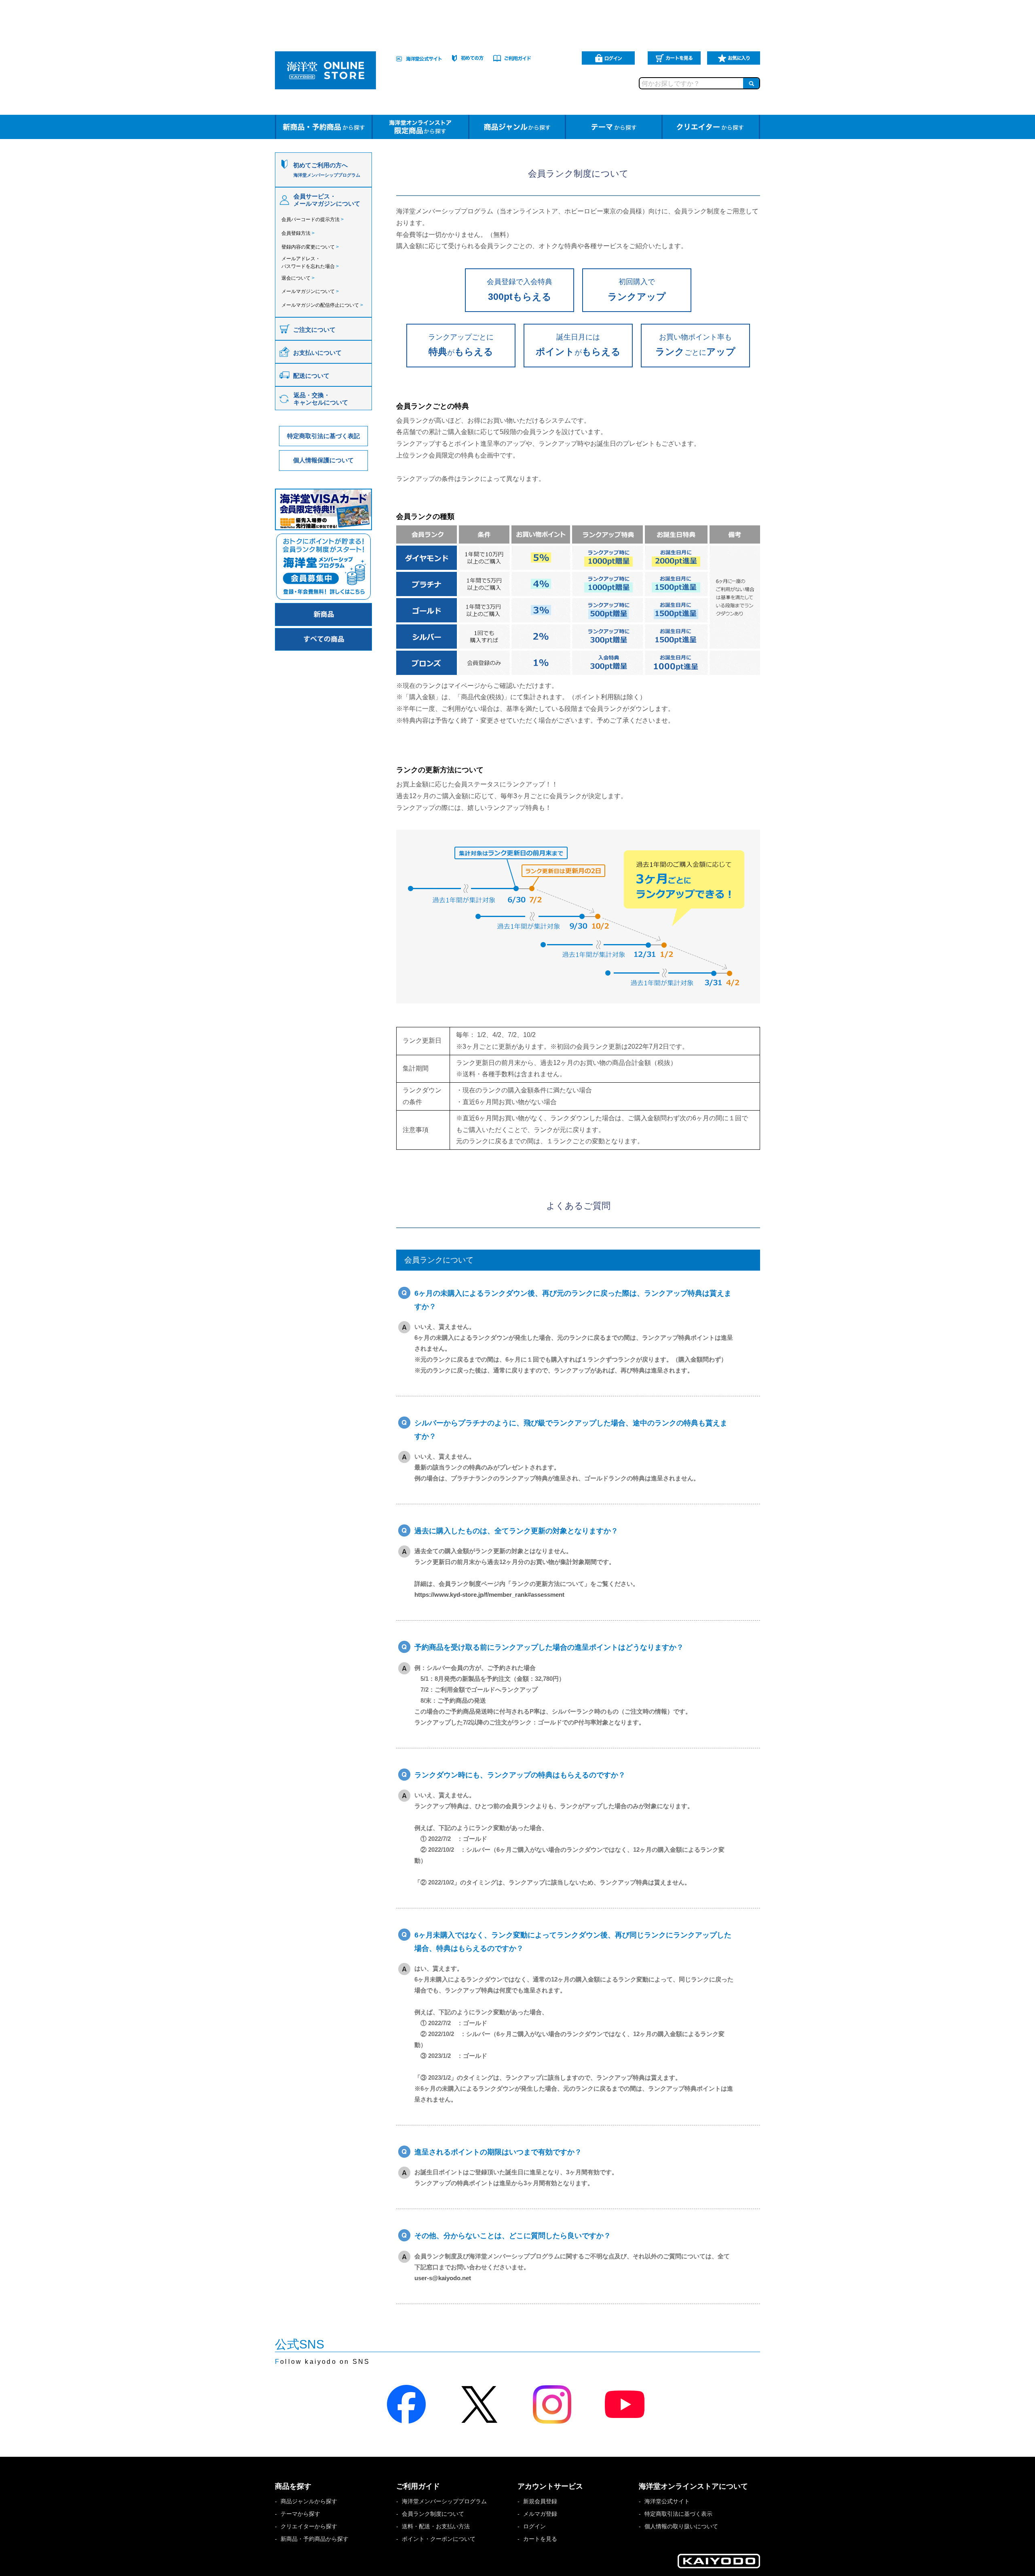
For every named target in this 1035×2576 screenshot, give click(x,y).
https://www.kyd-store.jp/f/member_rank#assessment (489, 1595)
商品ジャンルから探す (309, 2501)
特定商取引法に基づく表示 (678, 2514)
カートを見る (540, 2539)
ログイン (534, 2526)
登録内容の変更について (310, 247)
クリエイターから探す (309, 2526)
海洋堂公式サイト (667, 2501)
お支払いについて (317, 353)
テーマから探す (300, 2514)
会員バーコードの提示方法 (313, 219)
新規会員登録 (540, 2501)
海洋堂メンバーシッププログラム (444, 2501)
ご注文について (314, 330)
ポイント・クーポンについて (439, 2539)
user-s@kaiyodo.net (443, 2278)
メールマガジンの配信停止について (322, 305)
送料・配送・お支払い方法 (436, 2526)
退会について (298, 278)
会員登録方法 (298, 233)
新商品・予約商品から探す (315, 2539)
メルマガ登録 (540, 2514)
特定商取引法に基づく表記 (323, 436)
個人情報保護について (323, 460)
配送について (311, 376)
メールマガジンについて (310, 291)
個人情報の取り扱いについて (681, 2526)
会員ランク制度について (433, 2514)
